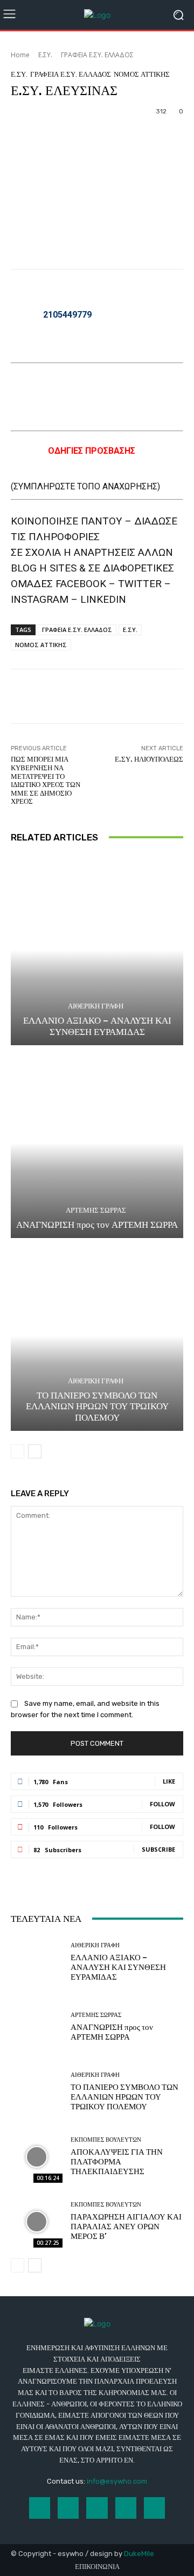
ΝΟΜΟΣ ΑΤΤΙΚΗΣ (142, 74)
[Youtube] (154, 2508)
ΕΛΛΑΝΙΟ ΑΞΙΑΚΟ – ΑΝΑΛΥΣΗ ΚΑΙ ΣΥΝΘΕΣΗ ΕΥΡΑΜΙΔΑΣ (97, 1026)
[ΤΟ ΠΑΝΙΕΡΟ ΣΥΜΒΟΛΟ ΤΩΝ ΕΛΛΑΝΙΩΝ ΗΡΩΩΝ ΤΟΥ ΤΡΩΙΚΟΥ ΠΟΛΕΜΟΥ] (97, 1336)
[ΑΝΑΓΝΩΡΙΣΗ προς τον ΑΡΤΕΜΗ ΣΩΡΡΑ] (97, 1143)
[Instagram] (68, 2508)
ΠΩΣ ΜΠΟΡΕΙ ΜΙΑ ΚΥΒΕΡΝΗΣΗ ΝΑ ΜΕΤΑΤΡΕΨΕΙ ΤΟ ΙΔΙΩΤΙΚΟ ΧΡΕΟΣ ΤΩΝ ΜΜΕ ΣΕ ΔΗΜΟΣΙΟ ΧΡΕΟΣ (46, 780)
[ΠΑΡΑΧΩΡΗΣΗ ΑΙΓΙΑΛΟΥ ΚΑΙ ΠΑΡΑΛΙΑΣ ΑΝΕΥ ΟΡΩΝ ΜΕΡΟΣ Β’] (37, 2222)
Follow (162, 1804)
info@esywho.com (117, 2481)
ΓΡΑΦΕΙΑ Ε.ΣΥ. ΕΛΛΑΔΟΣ (97, 55)
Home (20, 55)
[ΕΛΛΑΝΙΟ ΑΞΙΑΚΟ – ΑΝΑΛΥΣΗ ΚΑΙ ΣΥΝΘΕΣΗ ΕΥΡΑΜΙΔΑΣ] (97, 950)
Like (169, 1781)
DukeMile (139, 2554)
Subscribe (158, 1849)
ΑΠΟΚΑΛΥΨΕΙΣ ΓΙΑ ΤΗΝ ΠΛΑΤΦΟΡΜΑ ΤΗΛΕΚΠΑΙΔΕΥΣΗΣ (117, 2162)
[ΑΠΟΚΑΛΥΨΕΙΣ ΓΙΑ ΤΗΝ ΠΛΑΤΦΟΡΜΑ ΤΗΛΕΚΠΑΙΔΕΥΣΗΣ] (37, 2157)
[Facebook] (40, 2508)
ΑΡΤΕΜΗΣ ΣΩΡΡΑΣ (96, 1210)
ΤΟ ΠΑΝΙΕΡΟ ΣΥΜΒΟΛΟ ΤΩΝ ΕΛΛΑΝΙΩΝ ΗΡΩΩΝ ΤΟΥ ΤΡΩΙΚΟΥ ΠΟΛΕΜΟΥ (97, 1406)
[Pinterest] (126, 2508)
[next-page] (35, 1451)
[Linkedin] (97, 2508)
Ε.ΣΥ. (45, 55)
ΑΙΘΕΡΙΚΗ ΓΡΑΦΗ (96, 1006)
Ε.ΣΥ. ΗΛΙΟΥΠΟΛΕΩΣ (149, 759)
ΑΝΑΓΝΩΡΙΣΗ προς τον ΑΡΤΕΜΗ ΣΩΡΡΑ (97, 1225)
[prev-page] (18, 1451)
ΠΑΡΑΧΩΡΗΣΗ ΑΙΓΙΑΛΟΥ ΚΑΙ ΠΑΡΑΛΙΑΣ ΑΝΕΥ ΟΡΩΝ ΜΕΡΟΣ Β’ (126, 2227)
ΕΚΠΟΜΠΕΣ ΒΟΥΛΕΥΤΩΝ (106, 2140)
